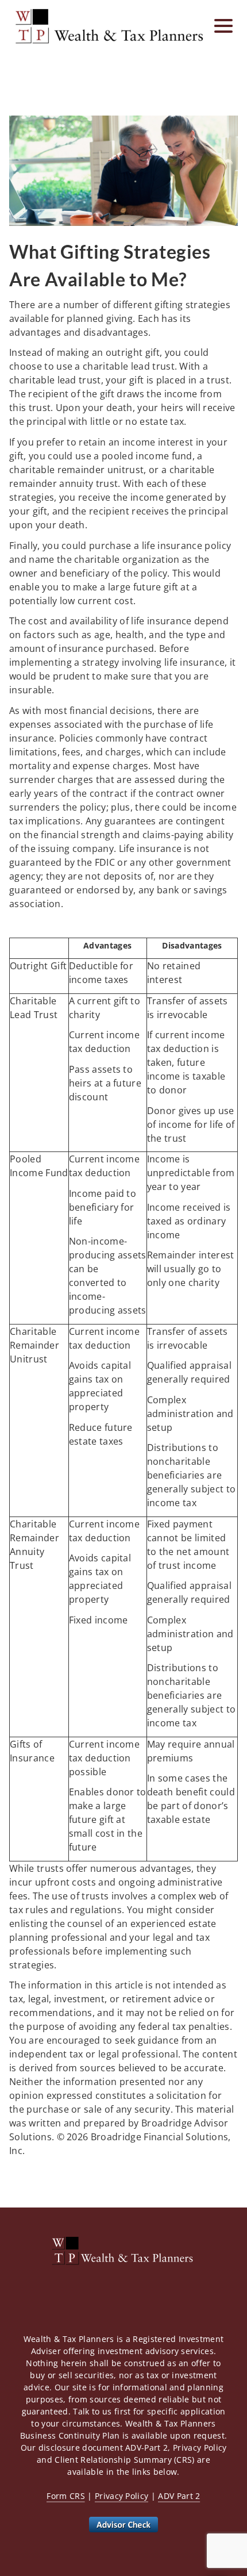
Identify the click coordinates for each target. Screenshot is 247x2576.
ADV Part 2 (179, 2496)
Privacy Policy (121, 2496)
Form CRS (66, 2496)
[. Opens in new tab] (123, 2524)
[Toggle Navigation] (223, 26)
